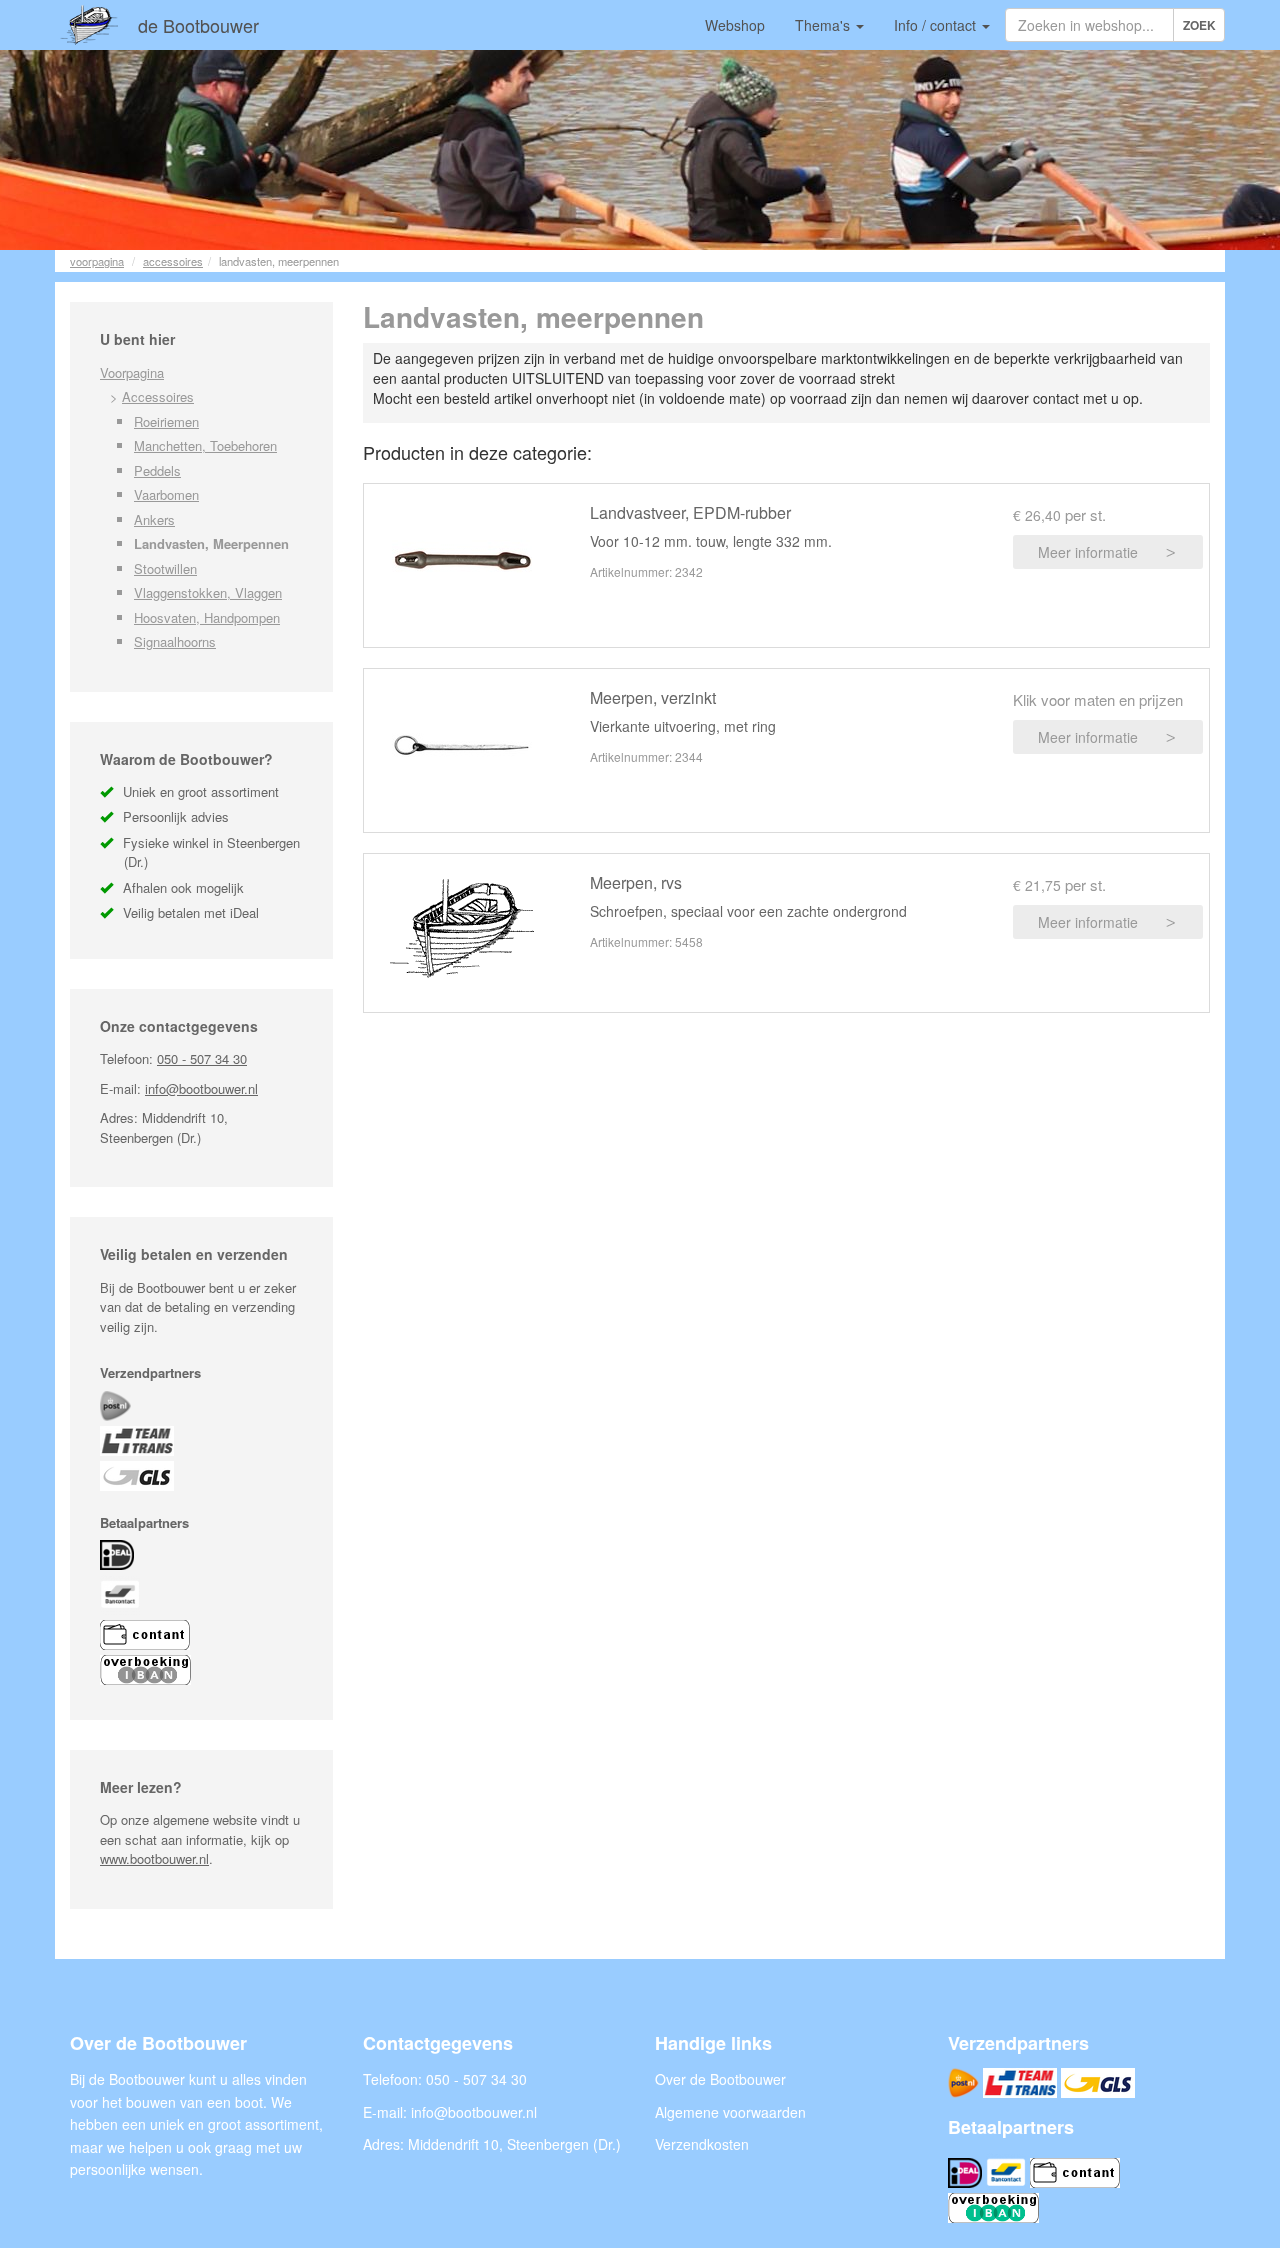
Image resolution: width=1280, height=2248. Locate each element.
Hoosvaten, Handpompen (207, 617)
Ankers (154, 519)
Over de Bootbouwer (720, 2079)
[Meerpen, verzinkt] (462, 745)
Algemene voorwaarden (730, 2112)
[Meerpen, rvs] (462, 928)
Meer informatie (1088, 552)
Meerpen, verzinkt (653, 697)
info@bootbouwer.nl (201, 1088)
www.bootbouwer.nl (154, 1858)
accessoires (173, 261)
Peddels (157, 470)
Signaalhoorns (175, 641)
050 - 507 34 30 (202, 1058)
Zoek (1199, 25)
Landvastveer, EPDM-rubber (690, 512)
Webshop (735, 25)
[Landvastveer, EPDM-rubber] (462, 560)
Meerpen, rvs (636, 882)
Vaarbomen (166, 494)
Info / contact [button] (937, 25)
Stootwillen (165, 568)
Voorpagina (97, 261)
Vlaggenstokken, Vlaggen (208, 592)
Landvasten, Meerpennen (211, 543)
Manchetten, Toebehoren (205, 445)
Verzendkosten (702, 2144)
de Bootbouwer (198, 25)
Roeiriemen (166, 421)
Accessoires (158, 396)
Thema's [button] (824, 25)
